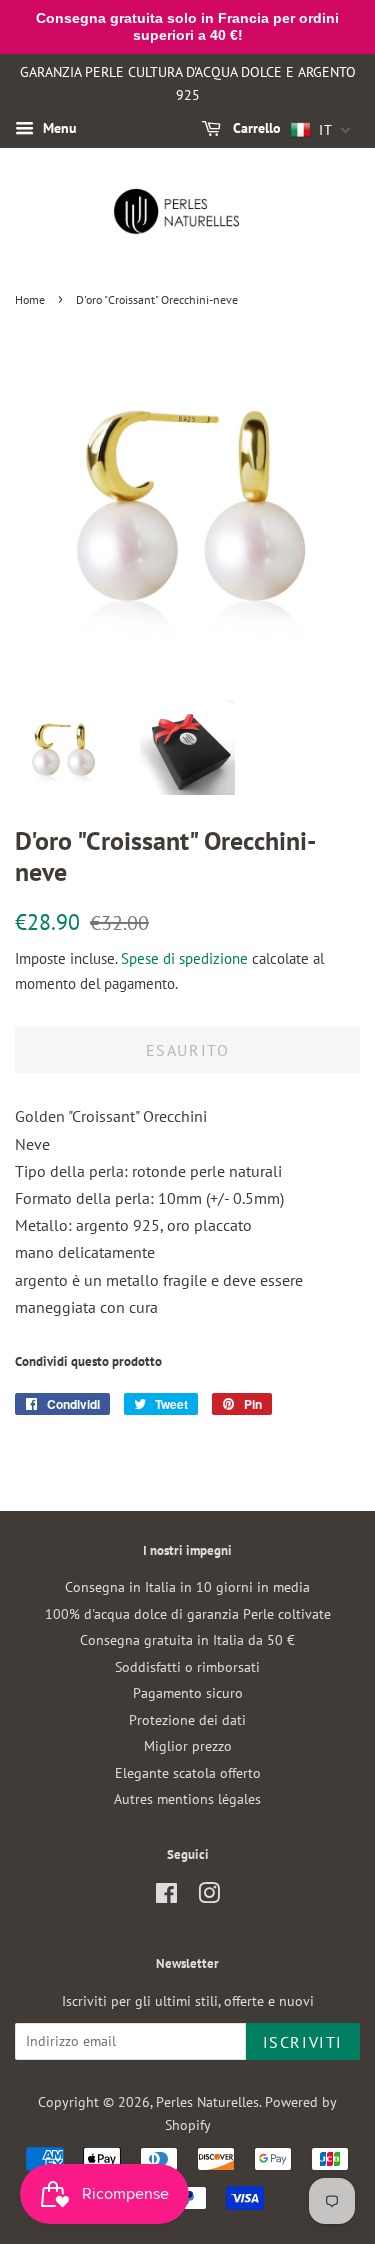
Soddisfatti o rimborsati (187, 1667)
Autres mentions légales (187, 1799)
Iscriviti (303, 2042)
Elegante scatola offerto (188, 1773)
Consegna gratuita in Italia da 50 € (187, 1640)
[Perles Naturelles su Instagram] (209, 1897)
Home (30, 299)
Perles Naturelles (207, 2102)
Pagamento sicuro (188, 1693)
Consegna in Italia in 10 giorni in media (187, 1587)
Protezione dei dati (187, 1720)
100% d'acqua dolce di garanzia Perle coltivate (188, 1614)
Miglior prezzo (188, 1746)
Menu (58, 128)
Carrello (255, 128)
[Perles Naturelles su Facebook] (166, 1897)
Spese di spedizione (184, 958)
